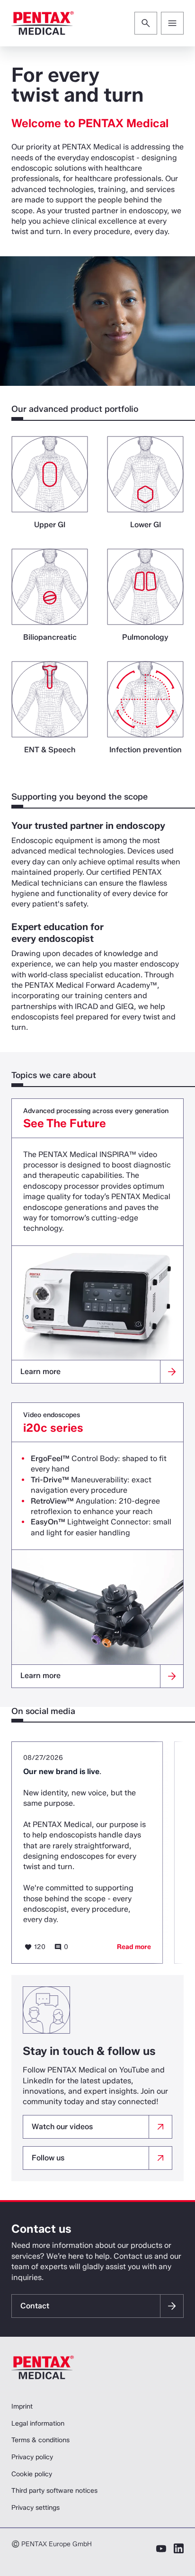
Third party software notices (54, 2491)
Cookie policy (32, 2474)
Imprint (22, 2406)
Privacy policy (32, 2457)
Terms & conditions (40, 2440)
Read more (134, 1947)
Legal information (38, 2424)
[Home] (43, 23)
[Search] (146, 23)
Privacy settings (35, 2508)
